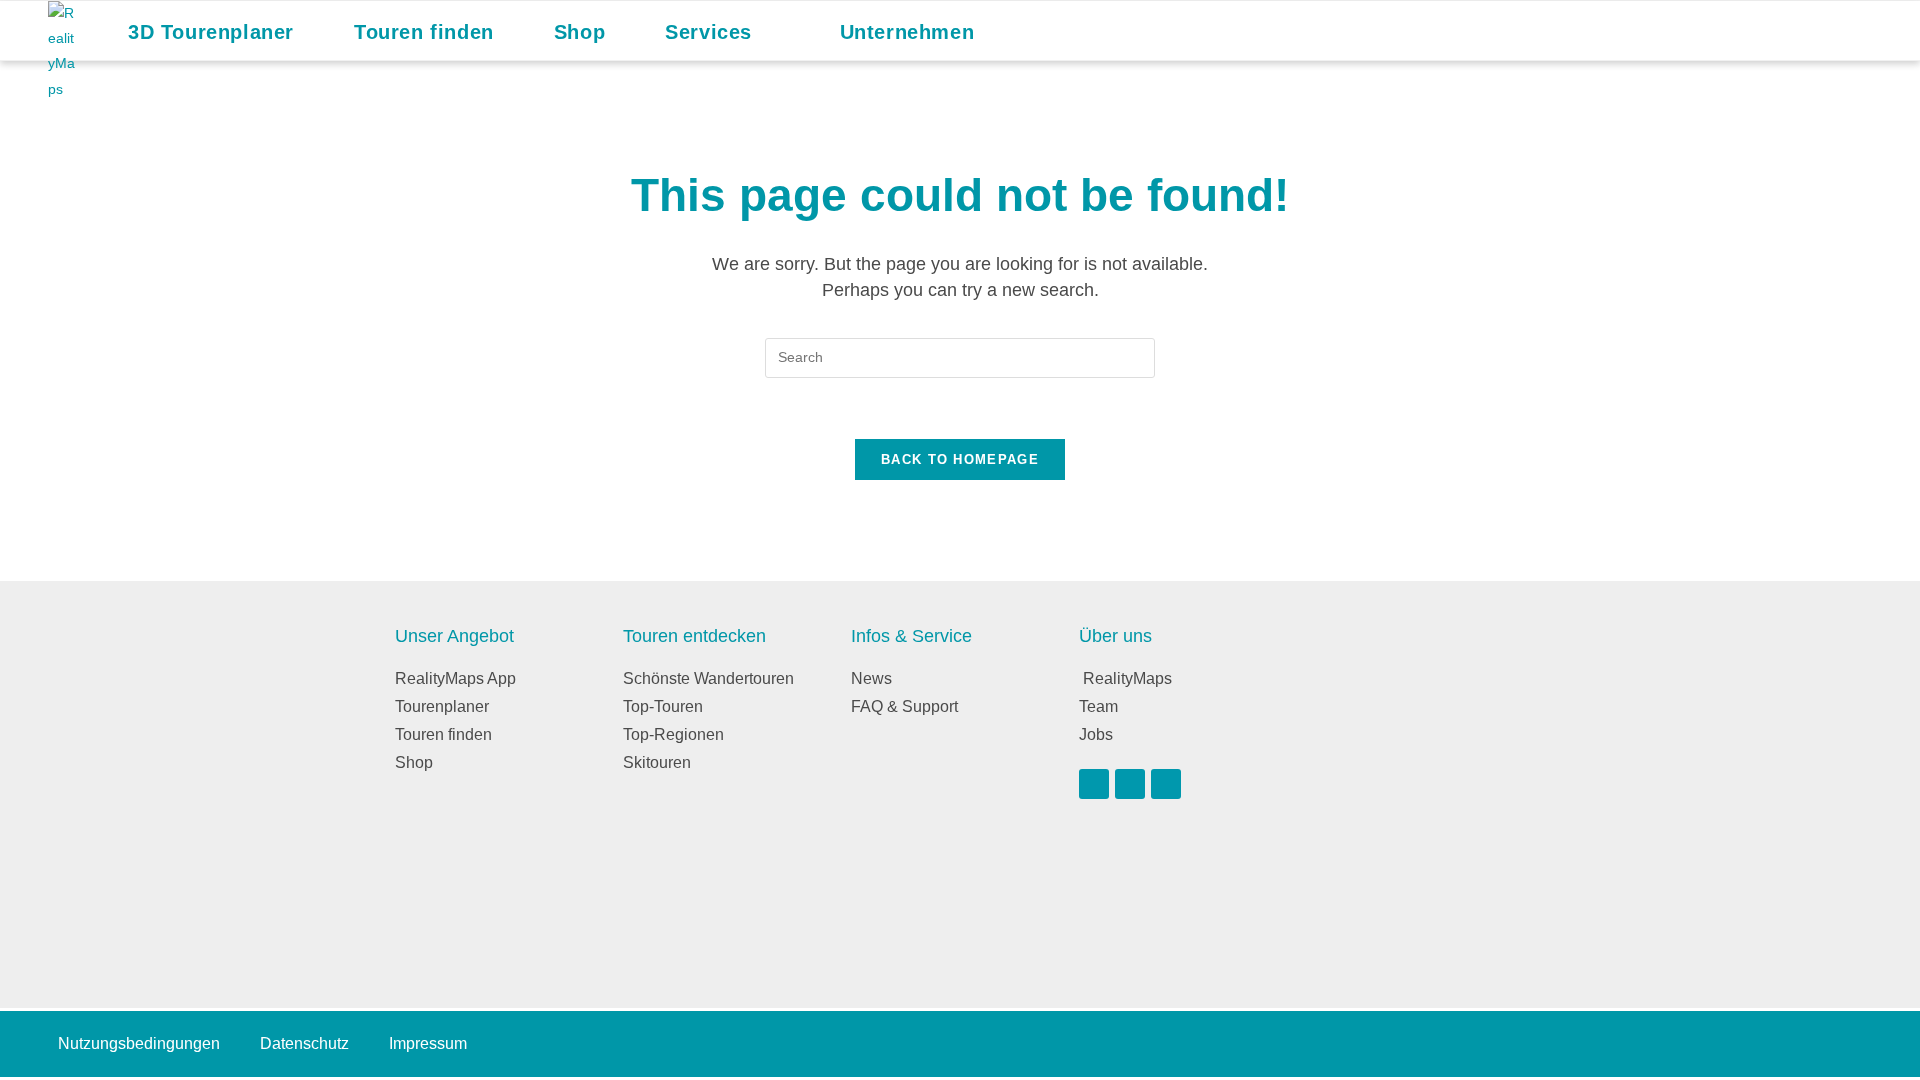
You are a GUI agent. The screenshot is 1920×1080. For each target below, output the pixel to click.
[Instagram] (1130, 784)
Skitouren (657, 762)
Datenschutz (304, 1043)
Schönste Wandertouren (708, 678)
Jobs (1096, 734)
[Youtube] (1094, 784)
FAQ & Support (904, 706)
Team (1098, 706)
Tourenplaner (442, 706)
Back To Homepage (960, 459)
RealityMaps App (455, 678)
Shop (414, 762)
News (871, 678)
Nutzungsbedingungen (139, 1043)
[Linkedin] (1166, 784)
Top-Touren (663, 706)
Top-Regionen (673, 734)
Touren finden (443, 734)
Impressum (428, 1043)
